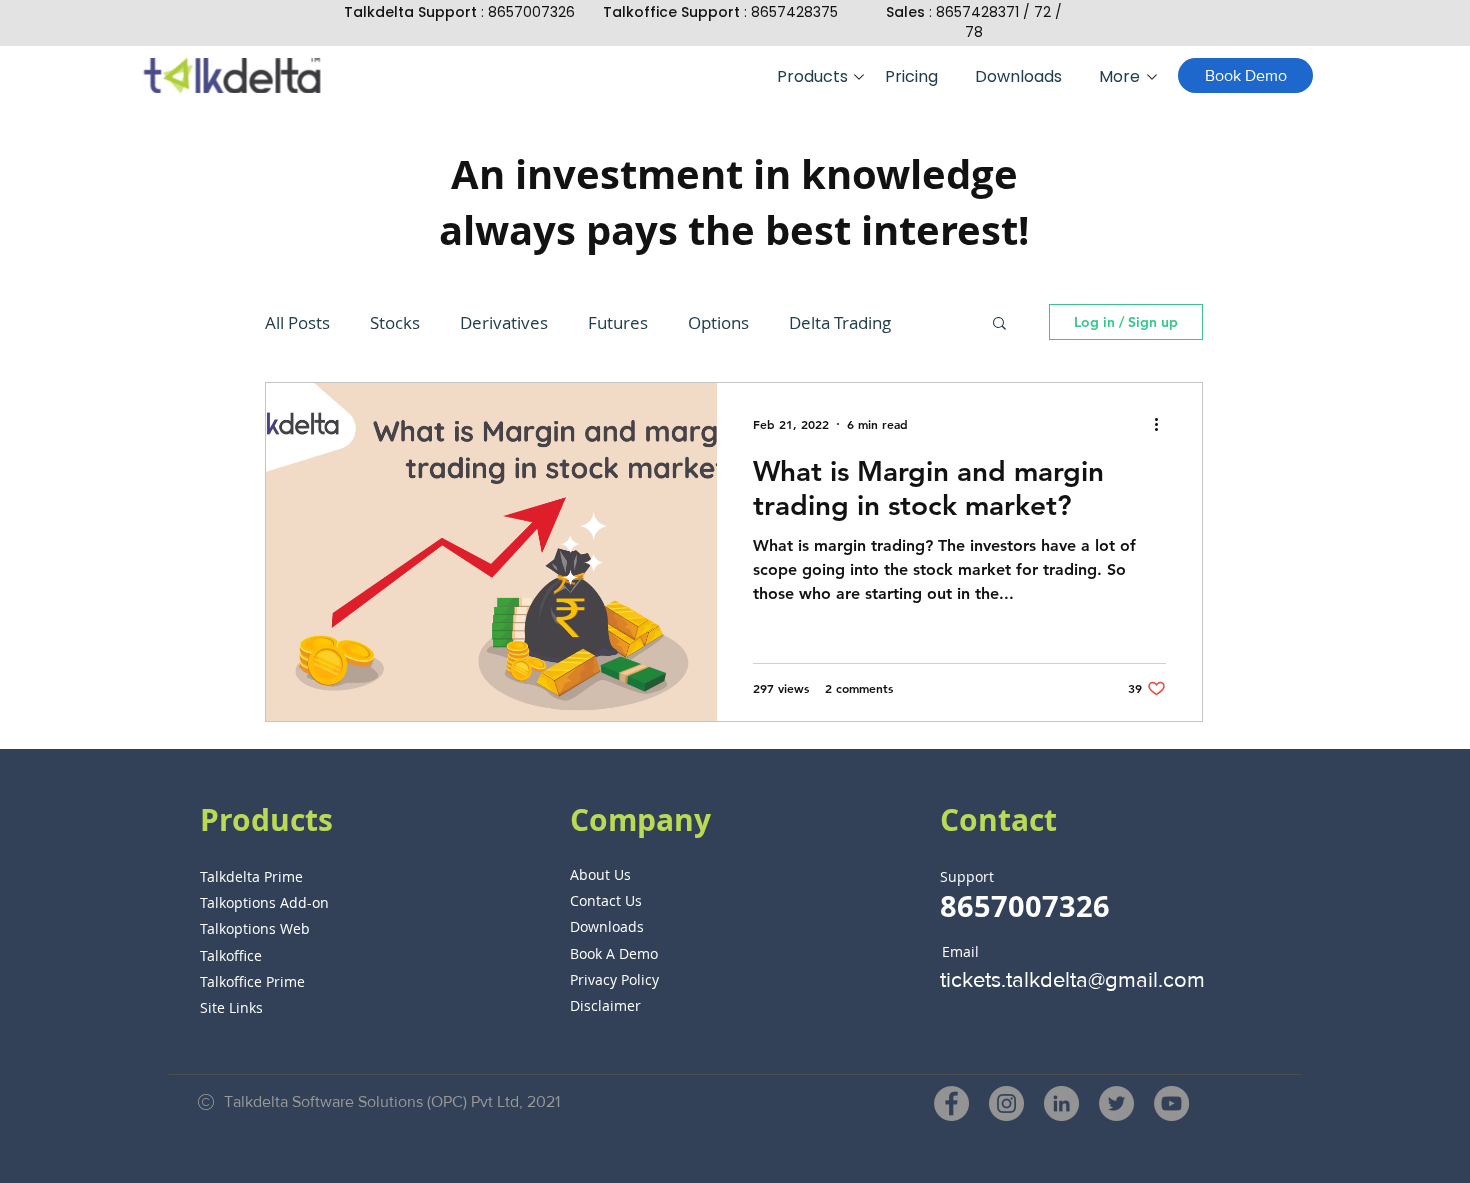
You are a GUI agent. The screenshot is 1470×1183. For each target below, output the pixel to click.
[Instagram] (1006, 1103)
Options (718, 322)
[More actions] (1163, 424)
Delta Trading (840, 322)
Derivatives (504, 322)
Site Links (231, 1007)
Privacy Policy (614, 979)
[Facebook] (951, 1103)
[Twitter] (1116, 1103)
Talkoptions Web (255, 928)
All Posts (297, 322)
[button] (816, 77)
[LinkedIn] (1061, 1103)
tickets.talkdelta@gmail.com (1072, 979)
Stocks (395, 322)
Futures (618, 322)
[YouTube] (1171, 1103)
